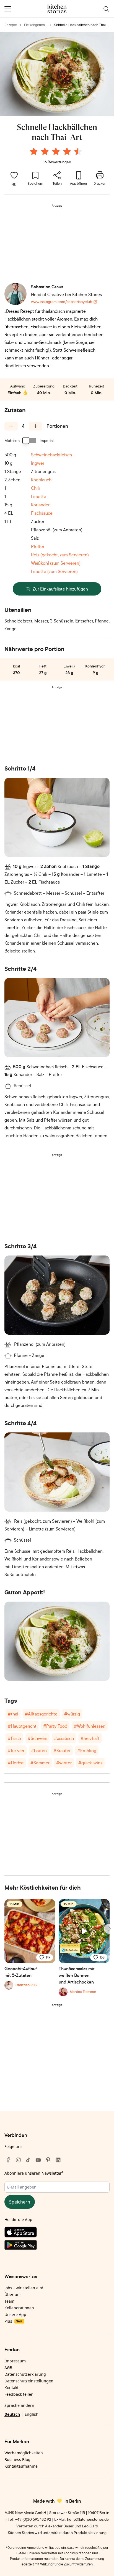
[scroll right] (109, 1929)
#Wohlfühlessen (90, 1726)
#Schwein (37, 1738)
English (32, 2414)
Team (9, 2301)
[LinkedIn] (58, 2160)
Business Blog (17, 2459)
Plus (13, 2321)
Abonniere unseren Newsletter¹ (34, 2173)
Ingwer (38, 463)
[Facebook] (8, 2160)
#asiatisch (64, 1738)
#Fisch (14, 1738)
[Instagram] (18, 2160)
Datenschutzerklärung (25, 2374)
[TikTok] (28, 2160)
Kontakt (11, 2388)
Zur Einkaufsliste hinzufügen (60, 589)
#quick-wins (90, 1763)
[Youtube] (38, 2160)
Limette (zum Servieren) (54, 571)
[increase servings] (35, 426)
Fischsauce (42, 513)
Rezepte (11, 25)
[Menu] (8, 9)
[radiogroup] (57, 152)
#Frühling (87, 1750)
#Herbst (16, 1763)
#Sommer (40, 1763)
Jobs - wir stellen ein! (24, 2288)
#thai (13, 1714)
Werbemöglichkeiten (24, 2453)
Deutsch (12, 2414)
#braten (39, 1750)
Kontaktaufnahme (21, 2466)
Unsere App (15, 2314)
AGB (8, 2368)
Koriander (40, 505)
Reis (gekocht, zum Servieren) (60, 555)
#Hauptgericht (22, 1726)
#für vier (16, 1750)
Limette (39, 496)
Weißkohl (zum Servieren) (56, 563)
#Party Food (55, 1726)
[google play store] (57, 2246)
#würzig (72, 1714)
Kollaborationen (19, 2308)
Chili (35, 488)
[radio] (34, 151)
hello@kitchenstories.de (88, 2519)
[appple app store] (57, 2233)
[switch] (30, 441)
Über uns (13, 2294)
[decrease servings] (11, 426)
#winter (64, 1763)
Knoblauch (41, 480)
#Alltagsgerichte (41, 1714)
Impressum (15, 2361)
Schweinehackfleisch (51, 455)
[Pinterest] (48, 2160)
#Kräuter (62, 1750)
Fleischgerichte (35, 25)
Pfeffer (38, 546)
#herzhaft (90, 1738)
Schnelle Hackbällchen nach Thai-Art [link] (81, 25)
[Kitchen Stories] (57, 9)
